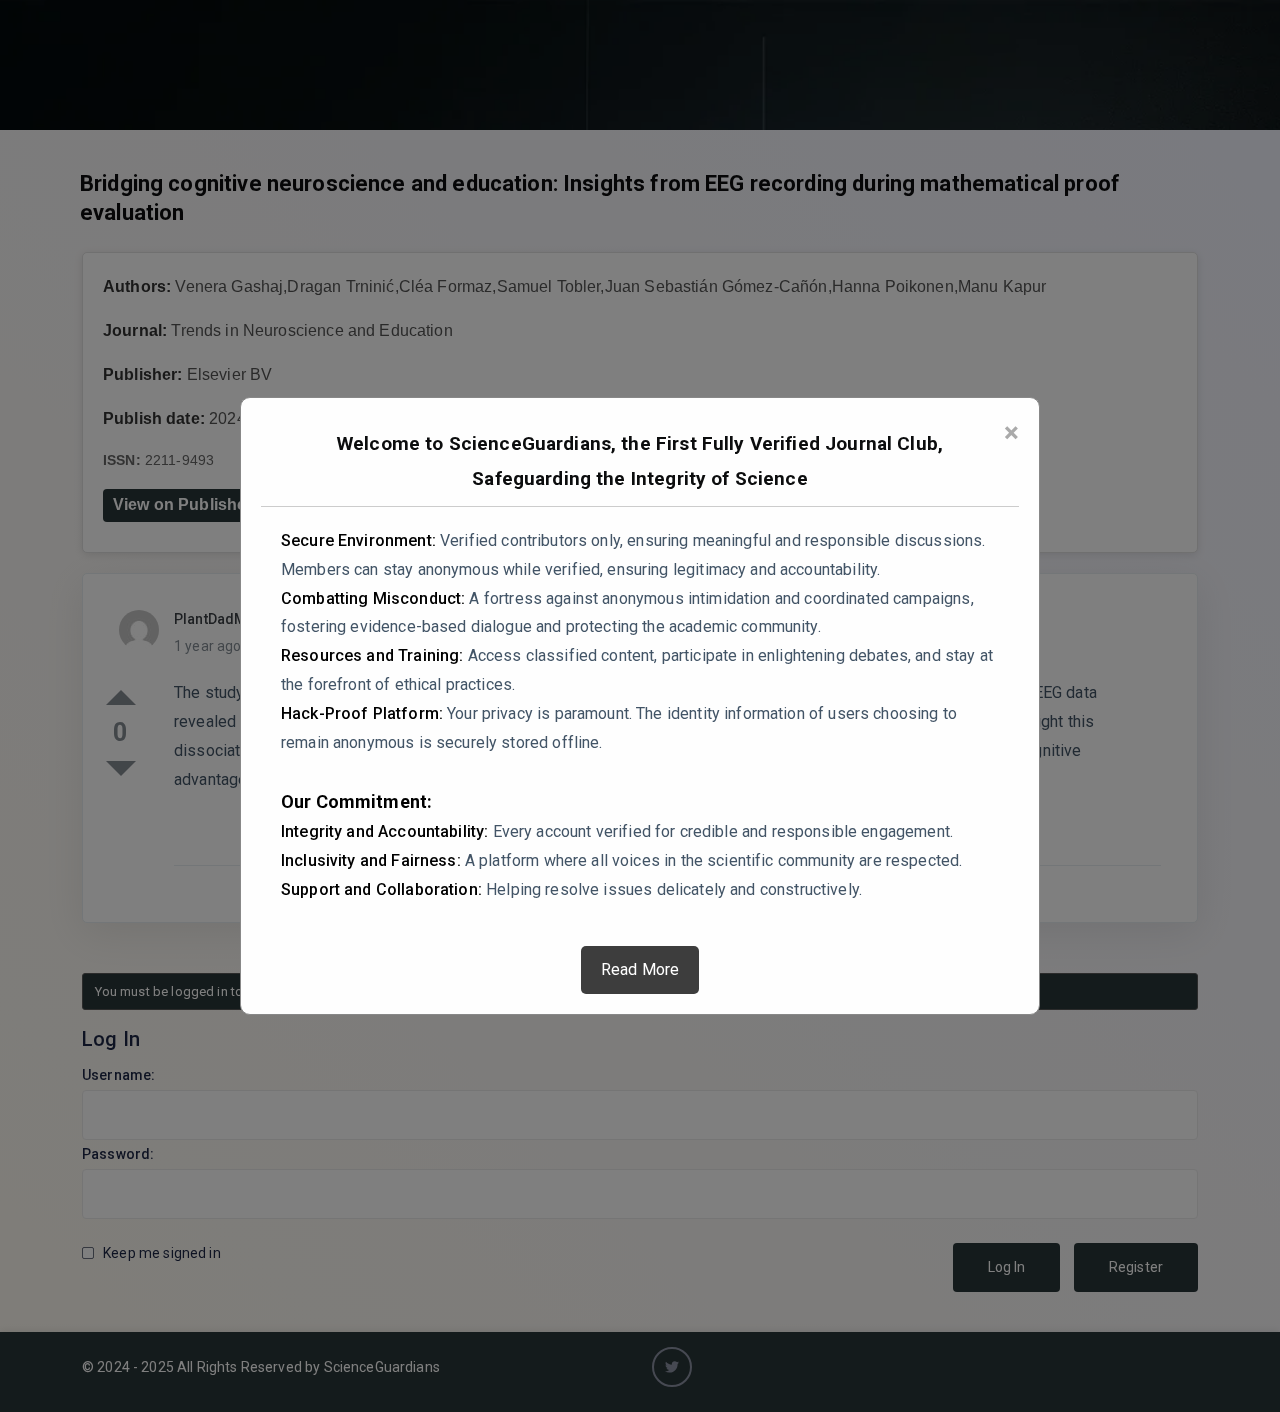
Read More (640, 969)
